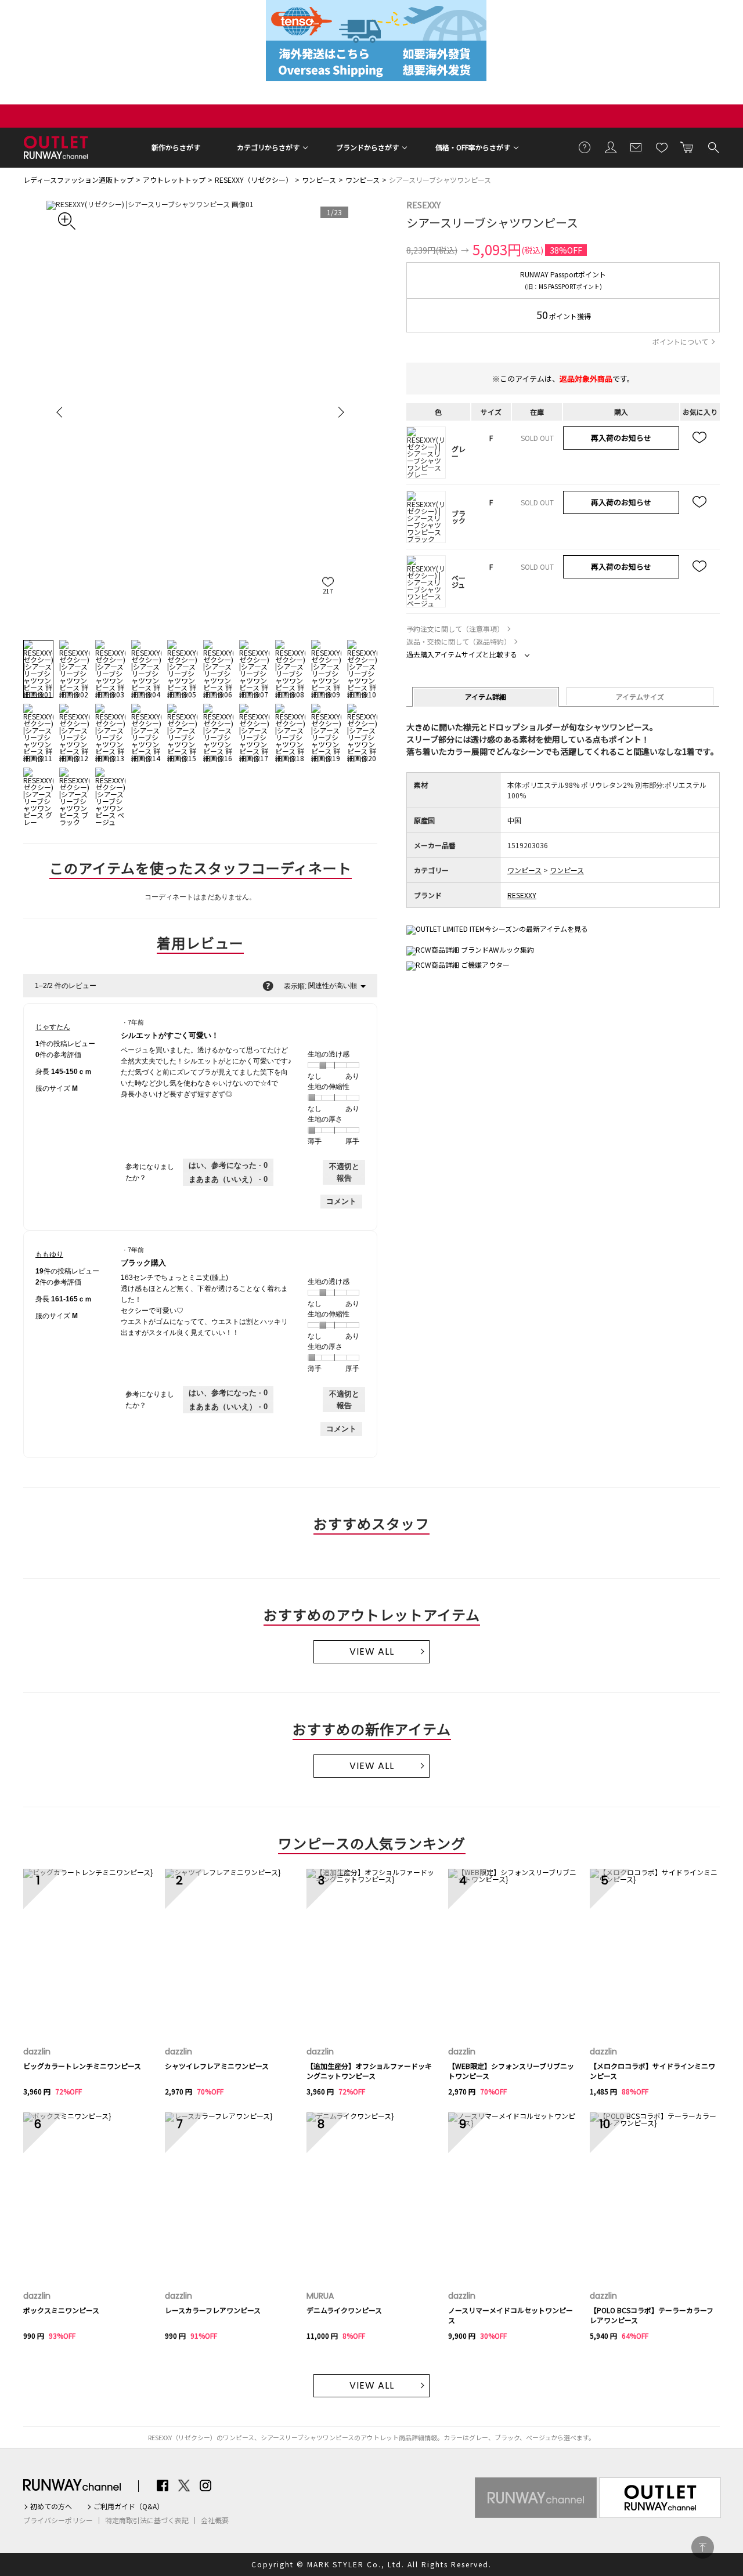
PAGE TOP (703, 2547)
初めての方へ (51, 2506)
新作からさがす (176, 147)
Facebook (163, 2485)
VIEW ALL (372, 1651)
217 (328, 591)
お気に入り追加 (700, 438)
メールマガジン (636, 147)
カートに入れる (687, 147)
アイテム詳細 (486, 697)
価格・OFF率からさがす (473, 147)
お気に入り (662, 147)
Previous (61, 412)
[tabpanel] (200, 412)
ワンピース (319, 180)
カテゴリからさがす (268, 147)
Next (340, 412)
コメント (341, 1201)
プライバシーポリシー (58, 2520)
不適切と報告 (344, 1172)
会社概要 (215, 2520)
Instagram (205, 2485)
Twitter (184, 2485)
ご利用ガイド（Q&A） (129, 2506)
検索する (713, 147)
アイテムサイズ (640, 697)
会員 (611, 147)
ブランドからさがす (367, 147)
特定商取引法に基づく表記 (147, 2520)
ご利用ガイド (585, 147)
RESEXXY (423, 205)
